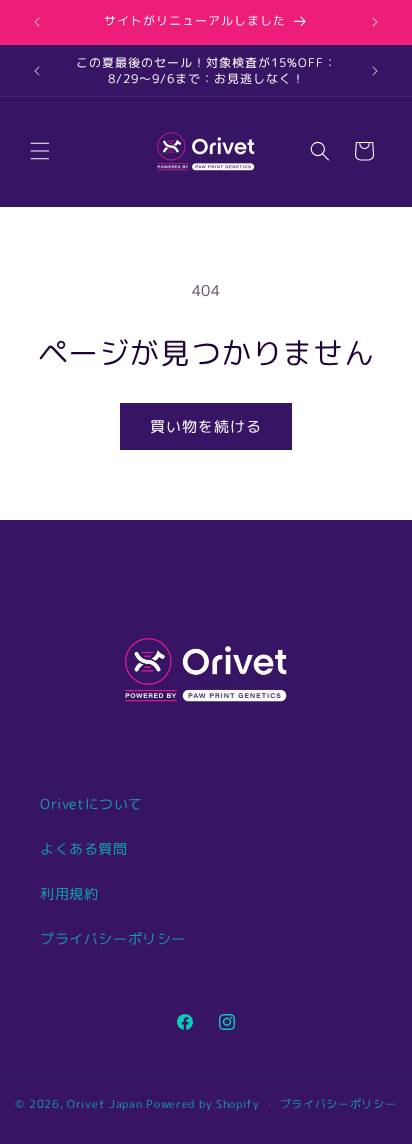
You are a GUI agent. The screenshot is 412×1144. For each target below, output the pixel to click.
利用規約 (69, 893)
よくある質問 (84, 848)
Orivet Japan (104, 1104)
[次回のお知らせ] (375, 22)
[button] (40, 151)
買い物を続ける (206, 426)
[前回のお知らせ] (37, 22)
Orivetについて (91, 803)
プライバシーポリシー (113, 938)
